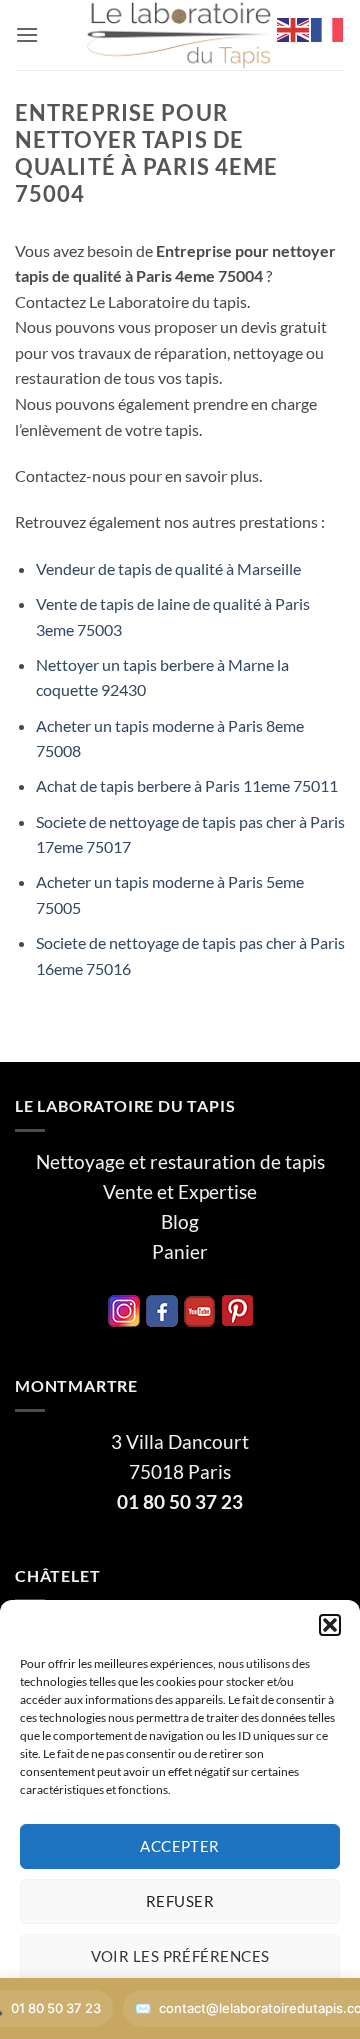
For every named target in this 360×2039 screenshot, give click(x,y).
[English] (294, 27)
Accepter (180, 1846)
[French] (328, 27)
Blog (180, 1222)
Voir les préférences (180, 1956)
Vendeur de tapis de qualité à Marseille (168, 568)
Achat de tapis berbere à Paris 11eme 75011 (187, 785)
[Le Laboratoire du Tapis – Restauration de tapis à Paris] (180, 35)
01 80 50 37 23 (180, 1502)
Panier (180, 1252)
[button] (330, 1625)
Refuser (180, 1901)
